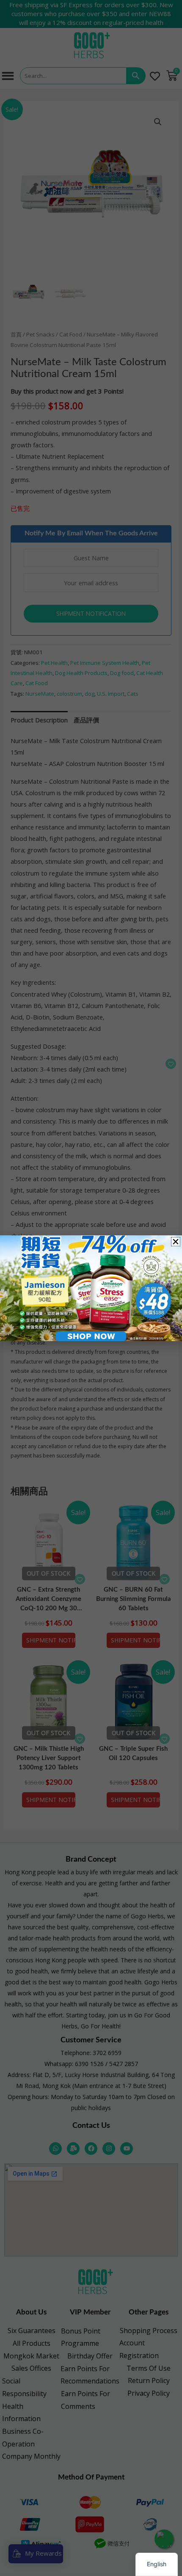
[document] (91, 1288)
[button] (176, 1242)
